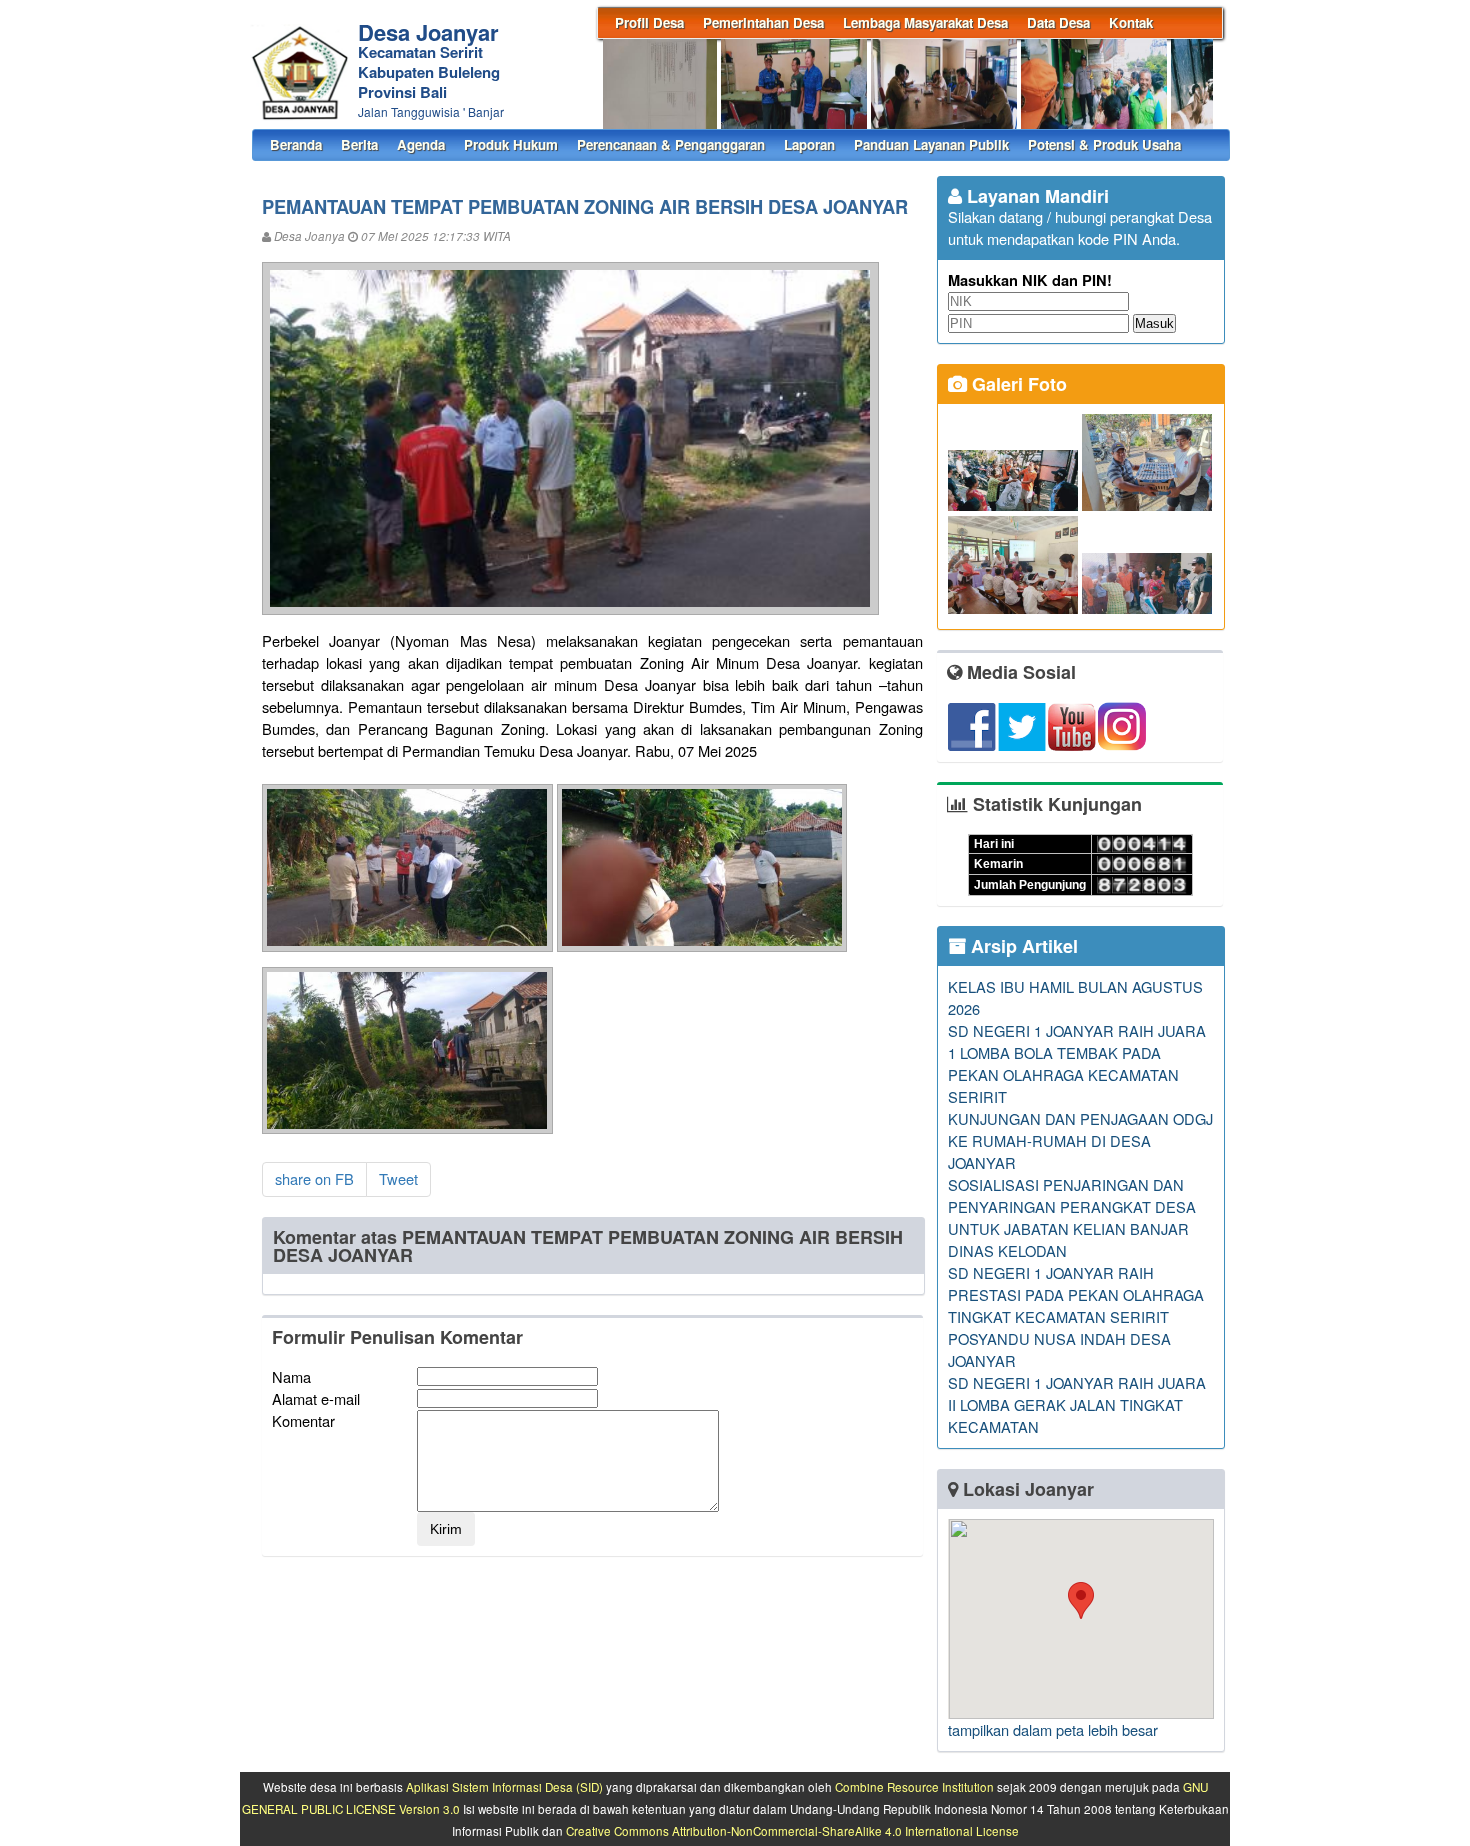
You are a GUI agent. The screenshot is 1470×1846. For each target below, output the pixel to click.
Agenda (421, 144)
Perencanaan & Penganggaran (671, 144)
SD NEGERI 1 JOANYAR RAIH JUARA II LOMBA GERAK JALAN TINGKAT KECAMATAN (1077, 1404)
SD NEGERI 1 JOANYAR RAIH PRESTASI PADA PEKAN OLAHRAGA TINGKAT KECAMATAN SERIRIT (1076, 1294)
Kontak (1131, 22)
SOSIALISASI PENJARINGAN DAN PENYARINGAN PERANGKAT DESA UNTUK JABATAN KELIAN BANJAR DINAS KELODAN (1072, 1217)
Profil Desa (649, 22)
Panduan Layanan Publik (931, 144)
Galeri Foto (1017, 384)
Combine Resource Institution (914, 1787)
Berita (359, 144)
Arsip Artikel (1022, 946)
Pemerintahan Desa (763, 22)
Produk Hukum (511, 144)
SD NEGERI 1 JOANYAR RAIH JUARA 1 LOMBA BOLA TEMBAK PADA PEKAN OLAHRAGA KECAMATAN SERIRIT (1077, 1063)
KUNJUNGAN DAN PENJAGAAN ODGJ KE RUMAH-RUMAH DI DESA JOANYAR (1080, 1140)
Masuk (1154, 323)
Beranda (296, 144)
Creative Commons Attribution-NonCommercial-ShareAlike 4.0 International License (792, 1831)
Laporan (809, 144)
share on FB (314, 1178)
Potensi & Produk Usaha (1104, 144)
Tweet (398, 1178)
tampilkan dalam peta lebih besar (1053, 1729)
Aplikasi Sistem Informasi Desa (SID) (504, 1787)
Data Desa (1058, 22)
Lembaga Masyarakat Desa (925, 22)
